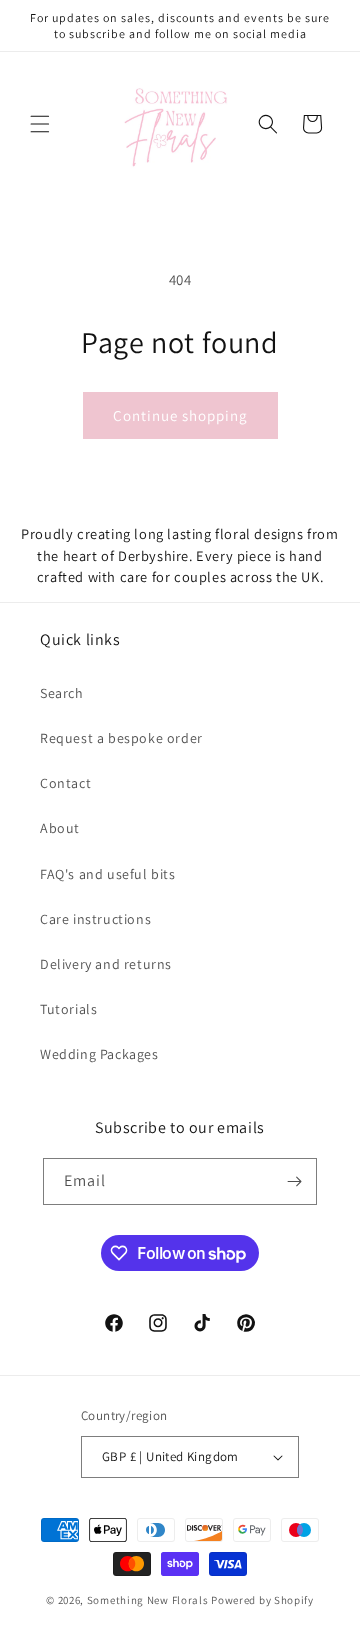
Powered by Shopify (262, 1600)
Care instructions (95, 919)
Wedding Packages (99, 1054)
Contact (65, 783)
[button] (40, 124)
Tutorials (68, 1009)
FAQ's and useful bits (108, 874)
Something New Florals (148, 1600)
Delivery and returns (106, 964)
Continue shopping (180, 415)
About (60, 828)
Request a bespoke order (121, 738)
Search (62, 693)
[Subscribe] (294, 1181)
